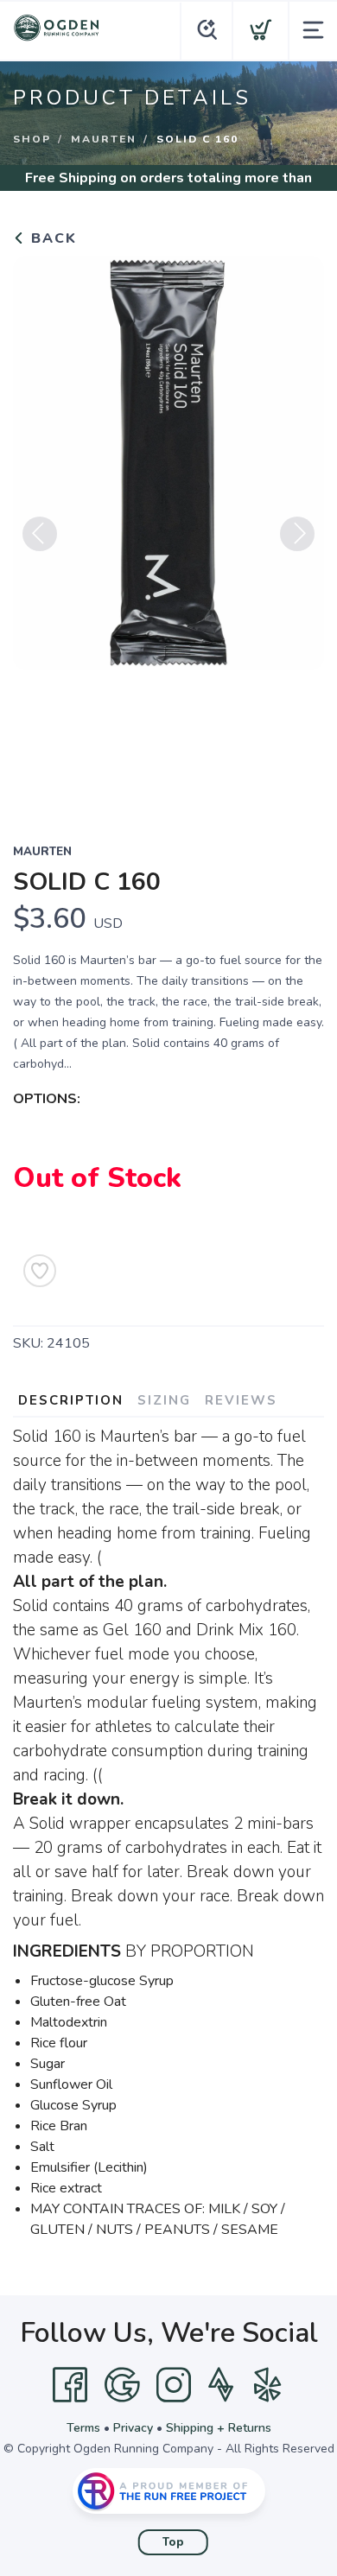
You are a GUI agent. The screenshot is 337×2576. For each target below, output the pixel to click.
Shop (32, 139)
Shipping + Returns (219, 2428)
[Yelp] (268, 2385)
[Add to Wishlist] (40, 1271)
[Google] (122, 2385)
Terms (83, 2428)
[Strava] (221, 2385)
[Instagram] (174, 2385)
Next (297, 534)
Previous (40, 534)
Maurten (104, 139)
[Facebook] (70, 2385)
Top (173, 2542)
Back (51, 238)
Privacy (133, 2428)
